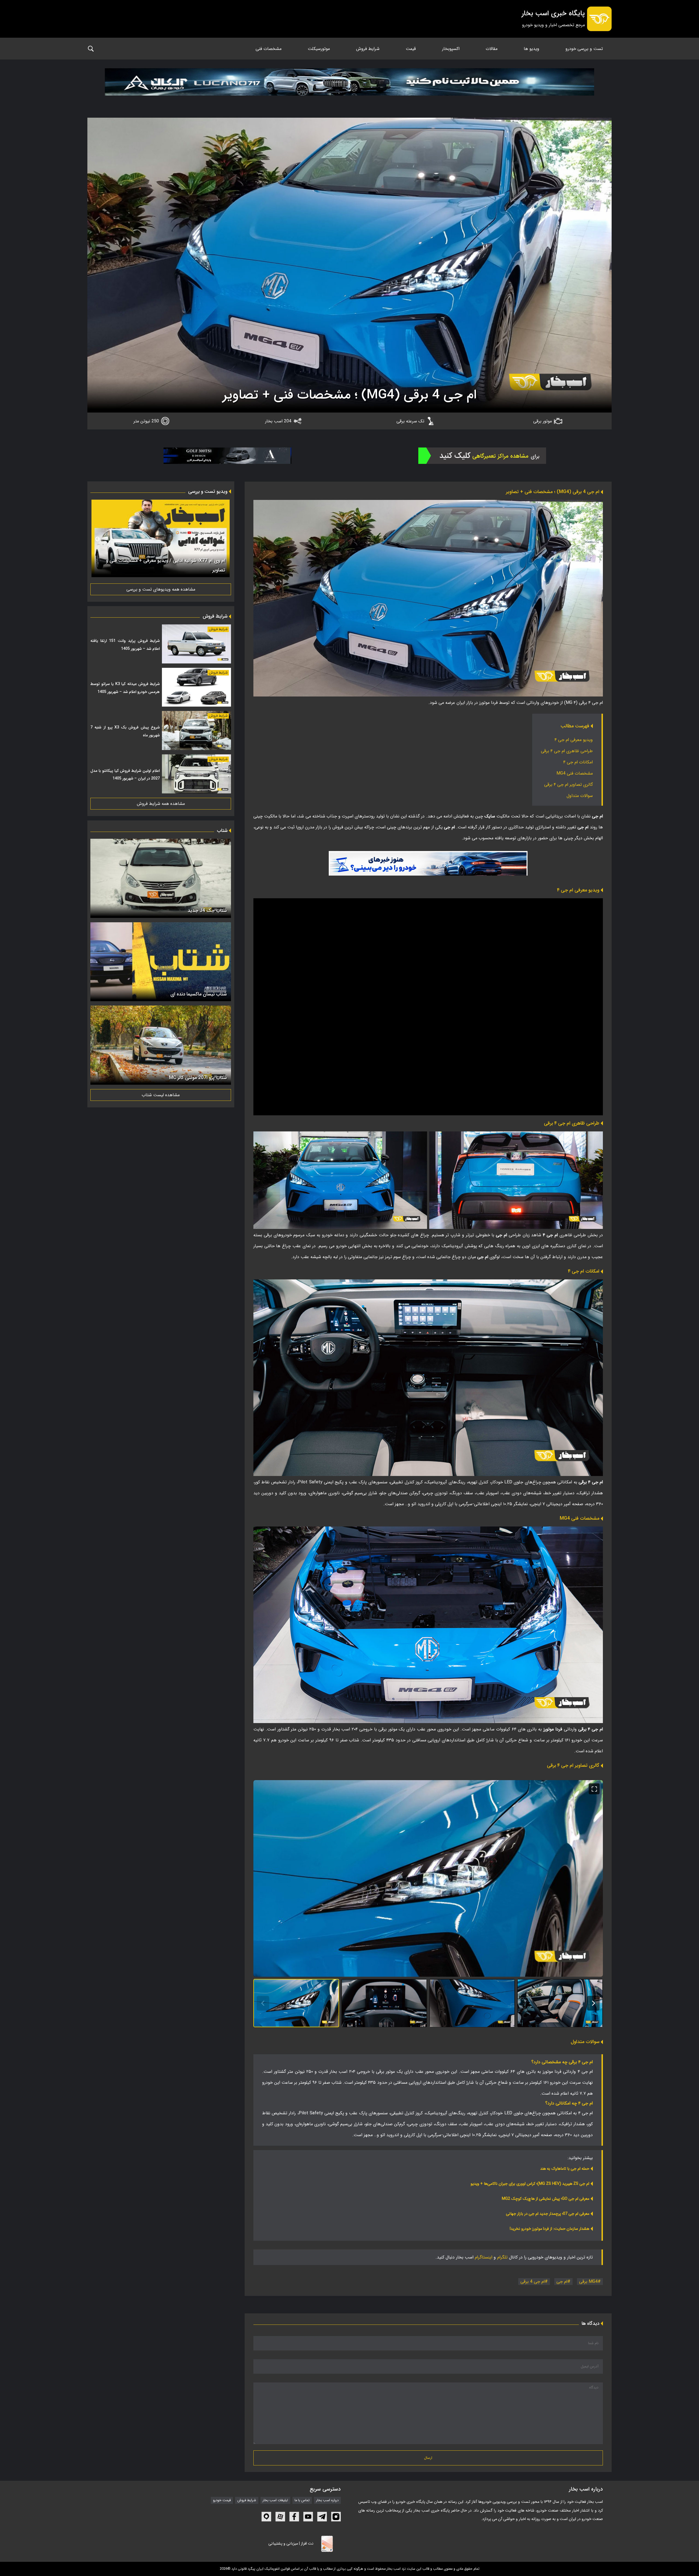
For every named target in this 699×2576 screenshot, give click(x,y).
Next (97, 539)
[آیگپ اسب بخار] (266, 2517)
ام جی (562, 2282)
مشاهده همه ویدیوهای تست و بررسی (161, 589)
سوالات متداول (580, 796)
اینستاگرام (484, 2257)
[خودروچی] (482, 456)
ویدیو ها (531, 49)
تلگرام (502, 2257)
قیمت (411, 49)
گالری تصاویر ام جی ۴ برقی (568, 785)
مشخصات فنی (269, 49)
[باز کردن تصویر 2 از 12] (384, 2003)
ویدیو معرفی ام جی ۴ (574, 740)
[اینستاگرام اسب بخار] (336, 2517)
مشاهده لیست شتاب (161, 1095)
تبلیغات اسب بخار (275, 2500)
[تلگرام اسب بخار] (428, 863)
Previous (224, 539)
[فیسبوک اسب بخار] (294, 2517)
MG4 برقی (588, 2282)
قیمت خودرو (222, 2500)
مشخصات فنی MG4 (575, 773)
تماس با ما (302, 2500)
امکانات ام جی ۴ (578, 762)
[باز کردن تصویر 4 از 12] (560, 2003)
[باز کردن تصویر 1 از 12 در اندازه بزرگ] (428, 1878)
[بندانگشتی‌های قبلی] (263, 2003)
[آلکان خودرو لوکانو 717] (349, 89)
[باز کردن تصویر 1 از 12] (296, 2003)
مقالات (492, 49)
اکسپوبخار (451, 49)
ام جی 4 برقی (533, 2282)
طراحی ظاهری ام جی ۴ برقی (567, 751)
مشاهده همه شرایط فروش (161, 804)
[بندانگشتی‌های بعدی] (593, 2003)
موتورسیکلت (319, 49)
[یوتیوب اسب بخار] (308, 2517)
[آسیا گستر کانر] (227, 456)
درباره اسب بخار (327, 2500)
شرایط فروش (368, 49)
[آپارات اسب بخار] (280, 2517)
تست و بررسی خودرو (584, 49)
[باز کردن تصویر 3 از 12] (472, 2003)
